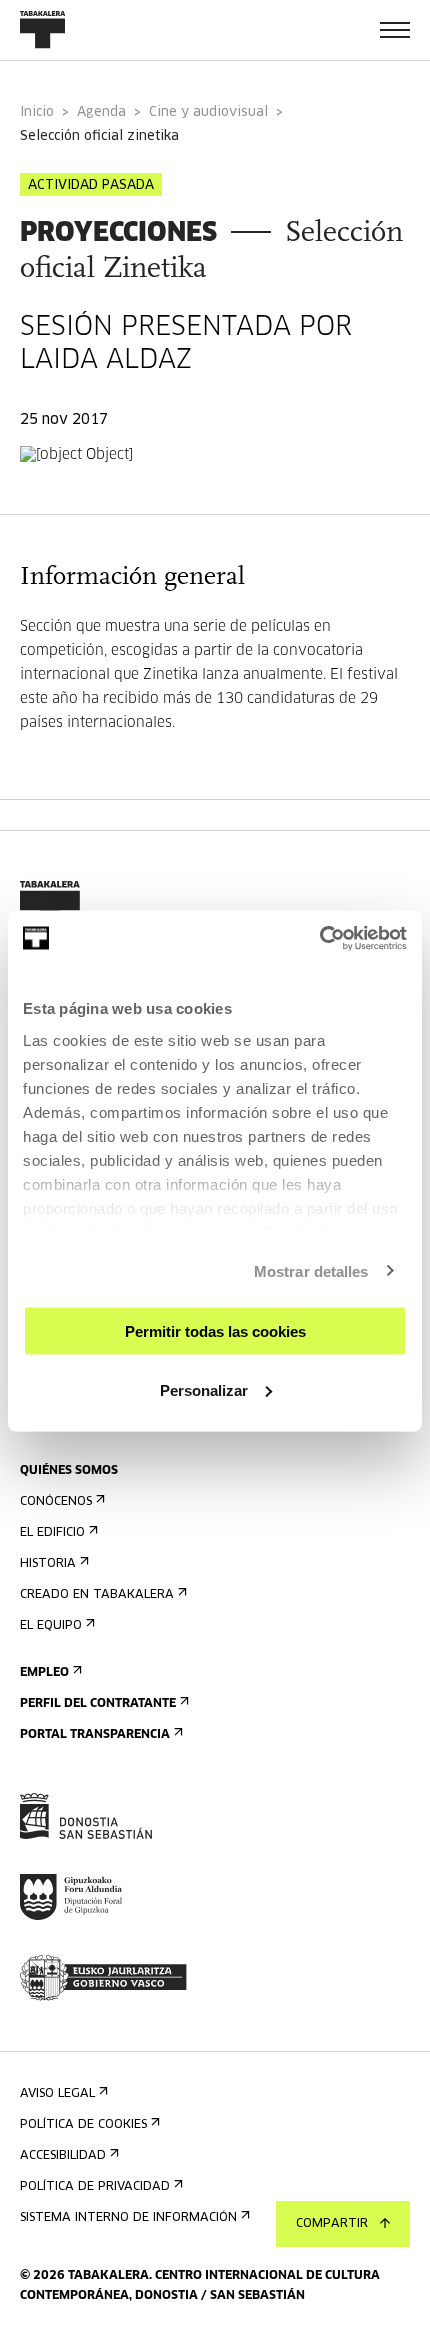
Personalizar (204, 1389)
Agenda (101, 112)
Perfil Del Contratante (98, 1704)
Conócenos (56, 1502)
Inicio (37, 112)
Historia (48, 1564)
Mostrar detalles (311, 1270)
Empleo (44, 1673)
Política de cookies (83, 2125)
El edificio (52, 1533)
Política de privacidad (95, 2187)
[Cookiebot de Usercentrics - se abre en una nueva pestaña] (319, 938)
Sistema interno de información (128, 2218)
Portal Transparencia (95, 1735)
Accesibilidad (63, 2156)
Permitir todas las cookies (215, 1331)
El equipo (51, 1626)
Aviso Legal (57, 2094)
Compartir (332, 2224)
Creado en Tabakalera (97, 1595)
